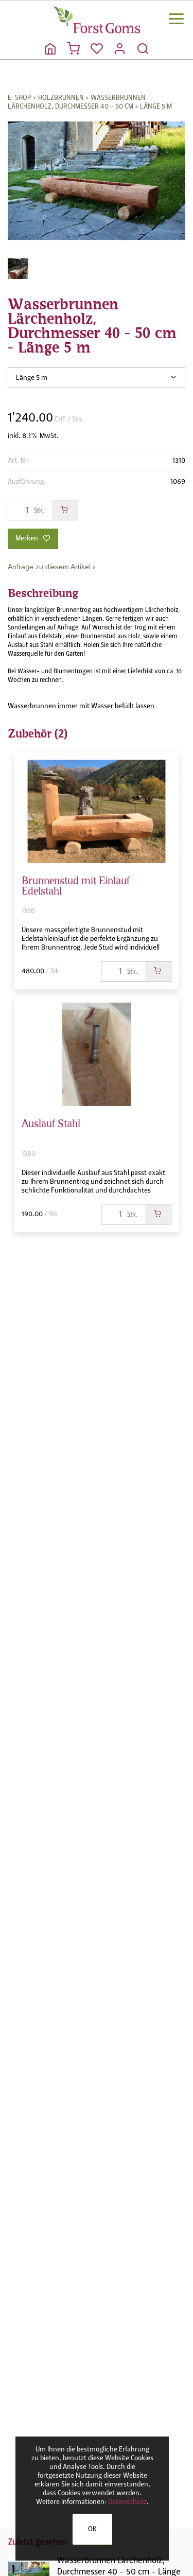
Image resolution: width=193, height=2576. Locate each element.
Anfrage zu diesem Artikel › (51, 567)
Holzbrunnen (61, 98)
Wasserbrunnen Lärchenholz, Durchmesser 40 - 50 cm (77, 102)
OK (92, 2529)
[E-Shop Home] (97, 20)
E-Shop (20, 98)
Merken (27, 538)
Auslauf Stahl (51, 1122)
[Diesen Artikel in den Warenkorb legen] (65, 510)
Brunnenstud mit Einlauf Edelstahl (76, 884)
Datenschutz (127, 2502)
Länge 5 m (156, 106)
